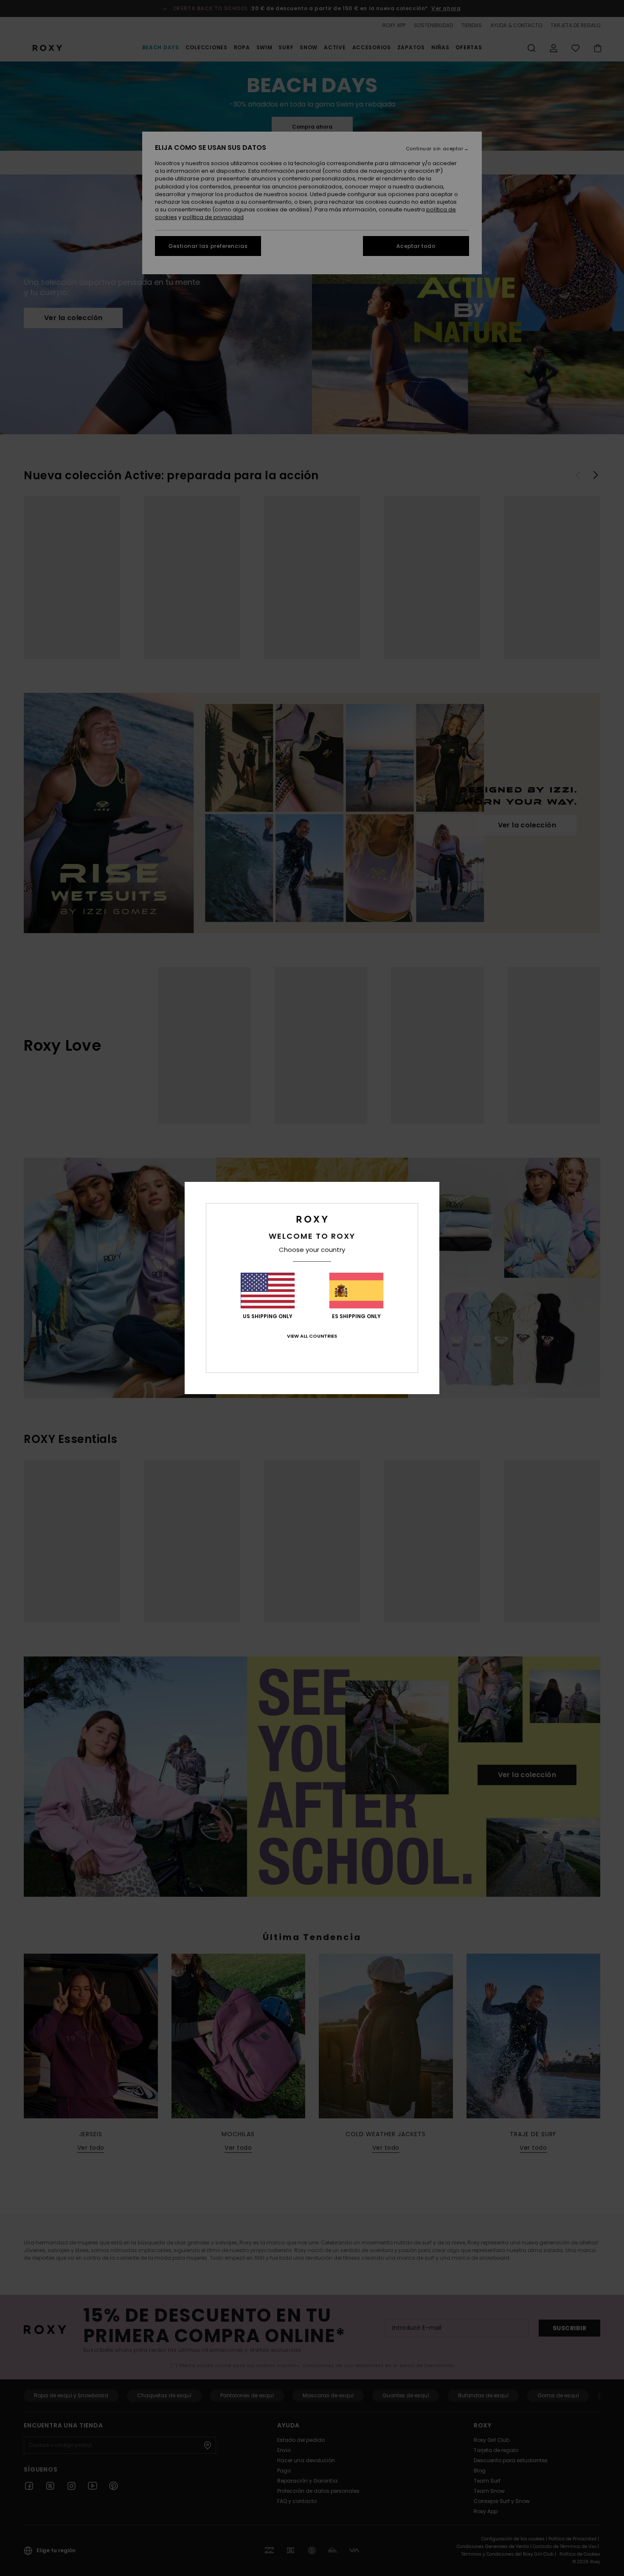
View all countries (312, 1336)
